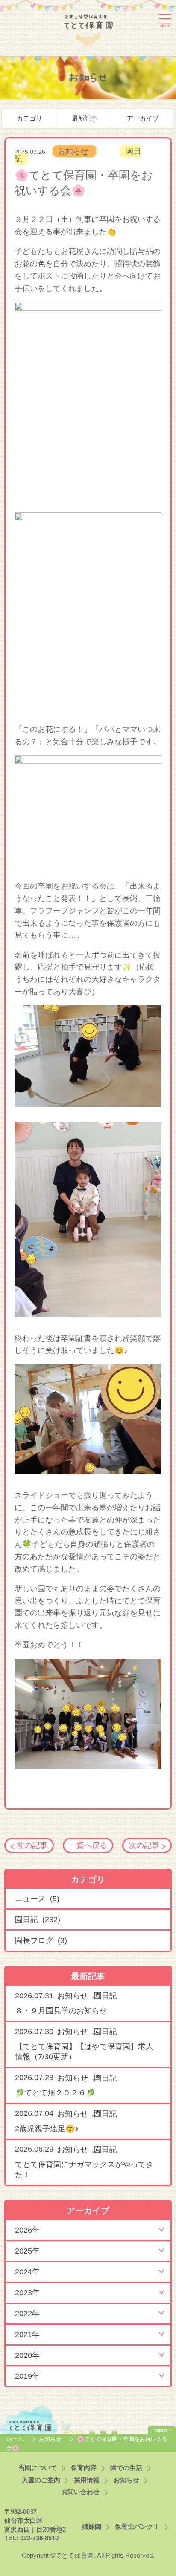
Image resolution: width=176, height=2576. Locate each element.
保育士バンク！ (137, 2527)
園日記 (106, 1996)
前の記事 (32, 1845)
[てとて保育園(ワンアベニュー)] (89, 29)
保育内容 (84, 2468)
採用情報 (87, 2480)
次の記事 (144, 1845)
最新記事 (85, 118)
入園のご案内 (41, 2480)
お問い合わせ (80, 2492)
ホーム (16, 2439)
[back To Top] (162, 2430)
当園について (38, 2468)
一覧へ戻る (88, 1845)
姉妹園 (92, 2527)
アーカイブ (143, 118)
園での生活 (126, 2468)
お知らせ (74, 151)
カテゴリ (29, 118)
